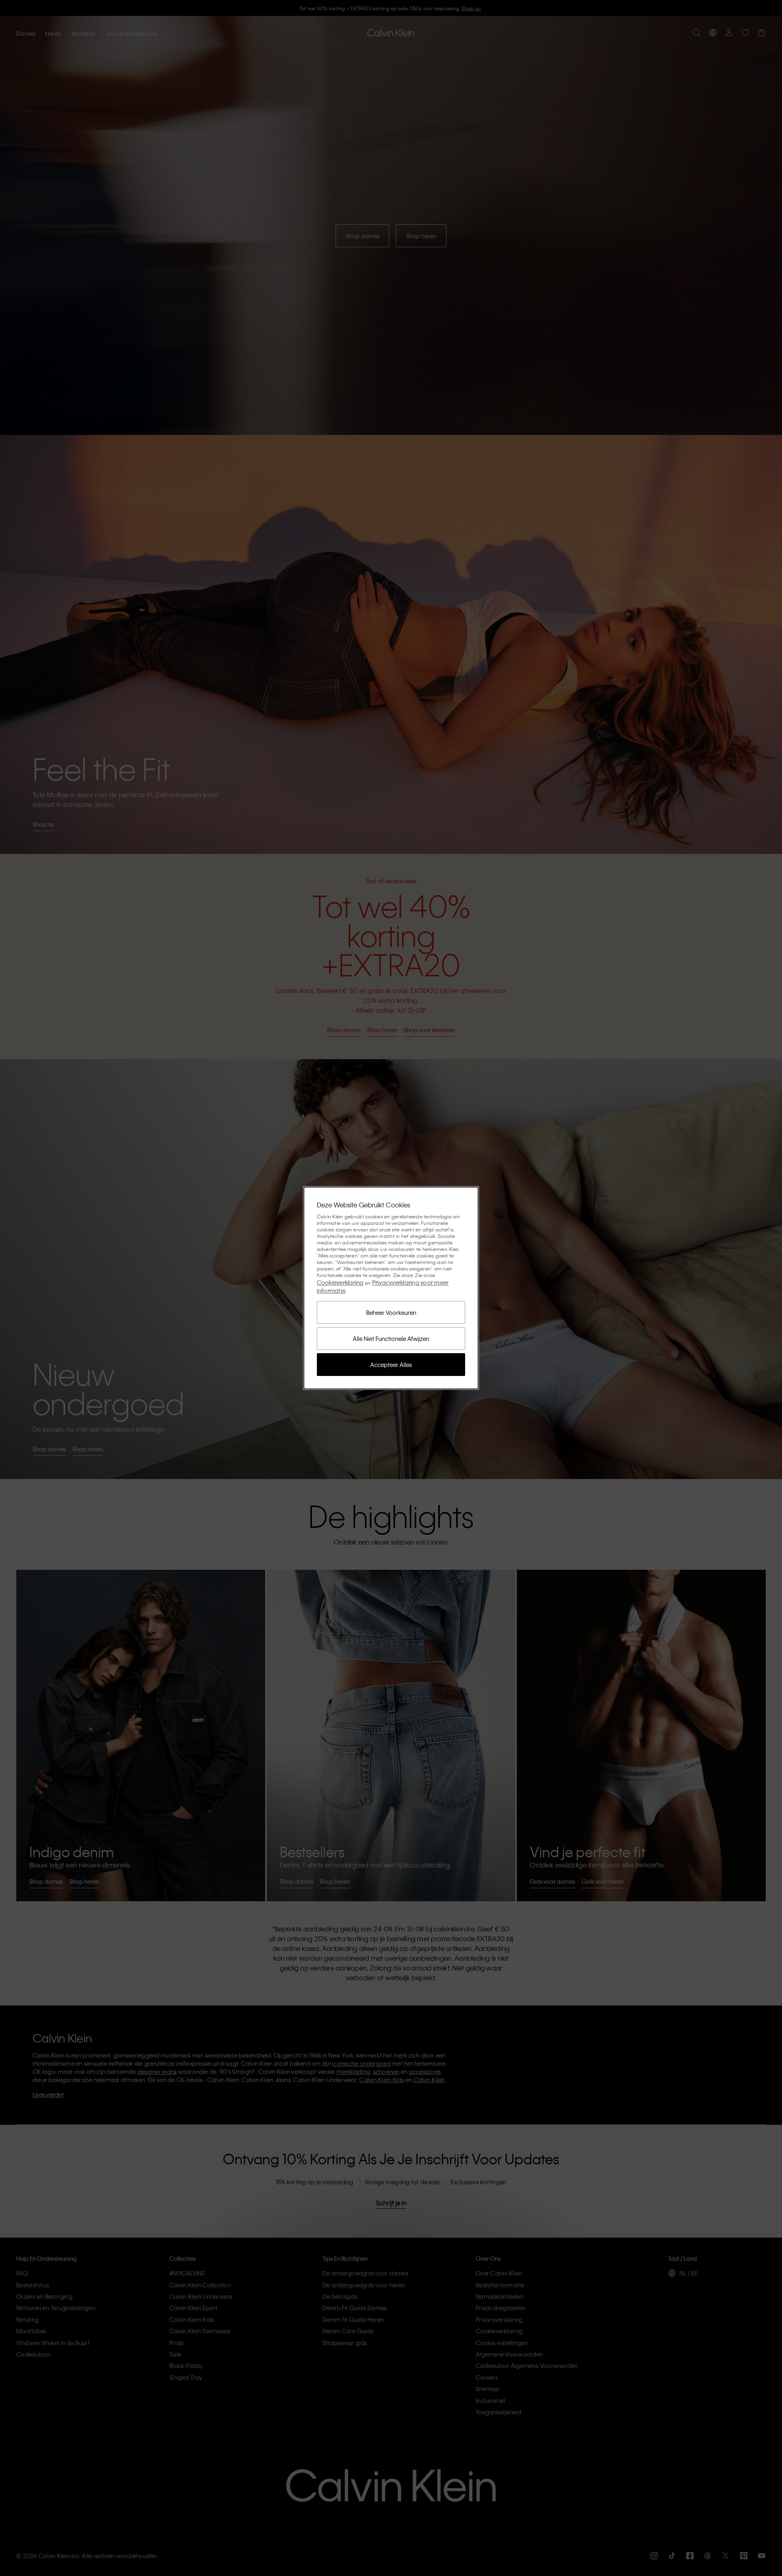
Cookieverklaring (340, 1282)
